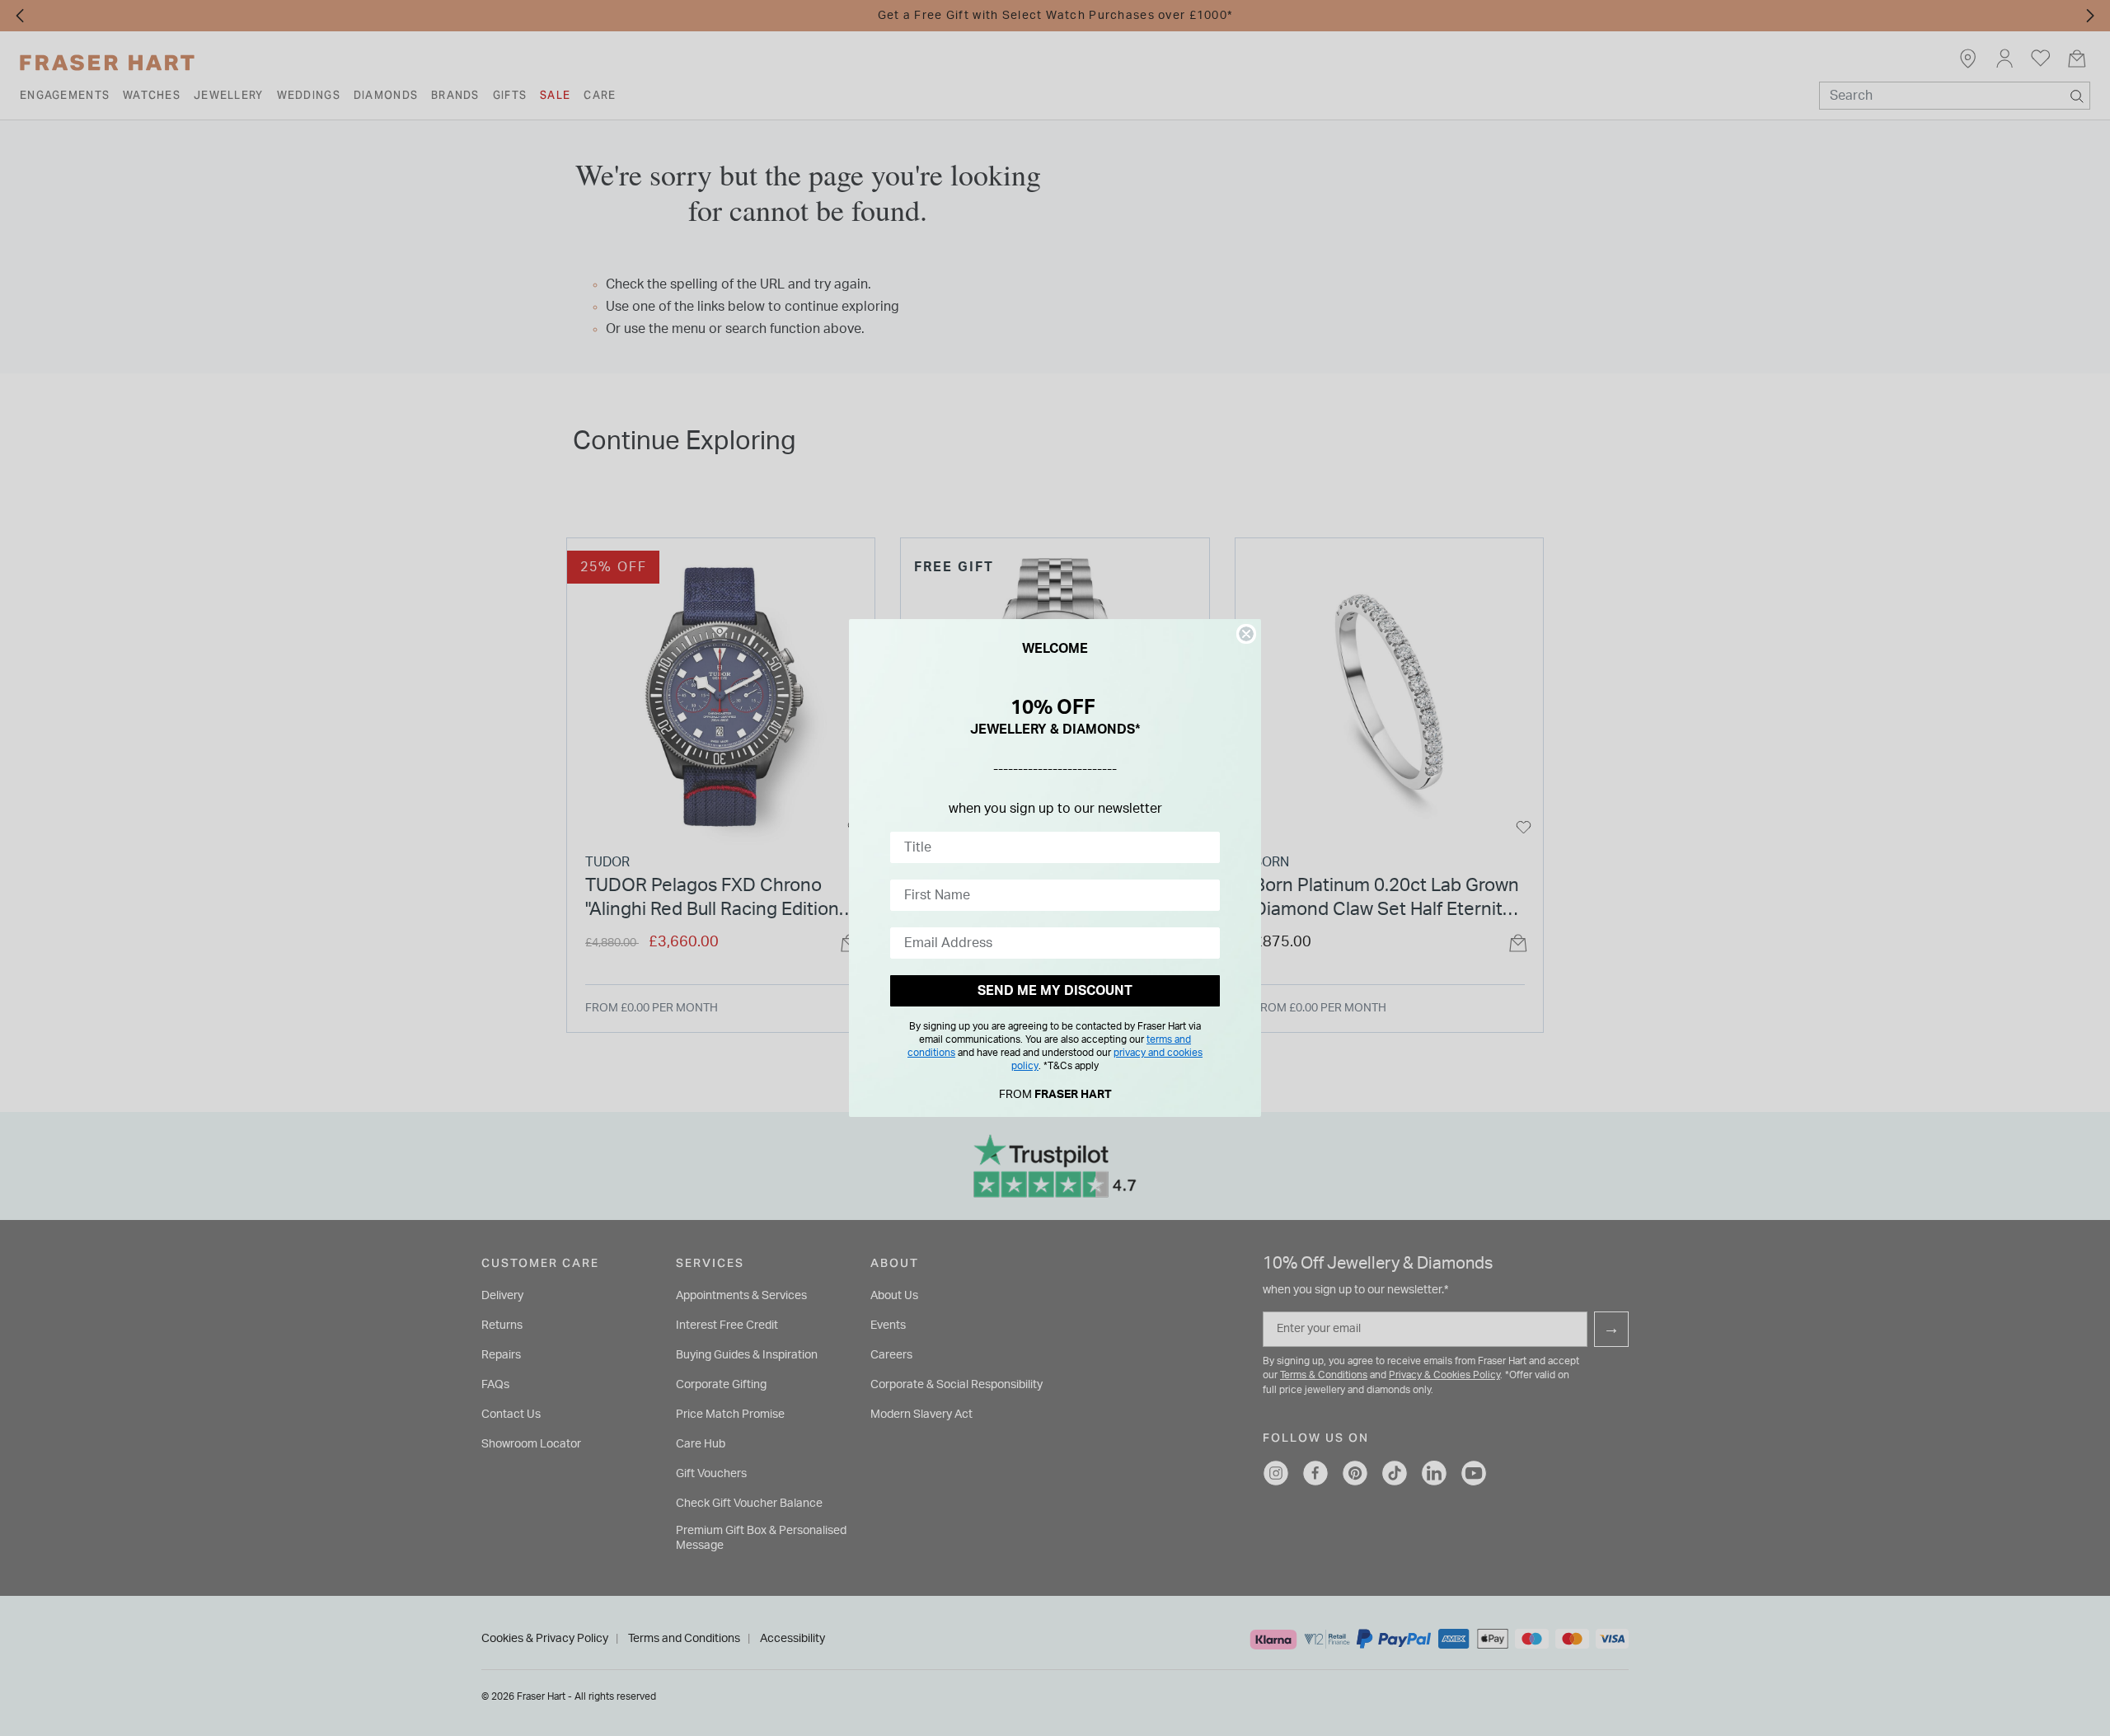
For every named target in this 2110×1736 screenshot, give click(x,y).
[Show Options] (1204, 847)
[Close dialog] (1246, 634)
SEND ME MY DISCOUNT (1055, 991)
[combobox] (1050, 847)
